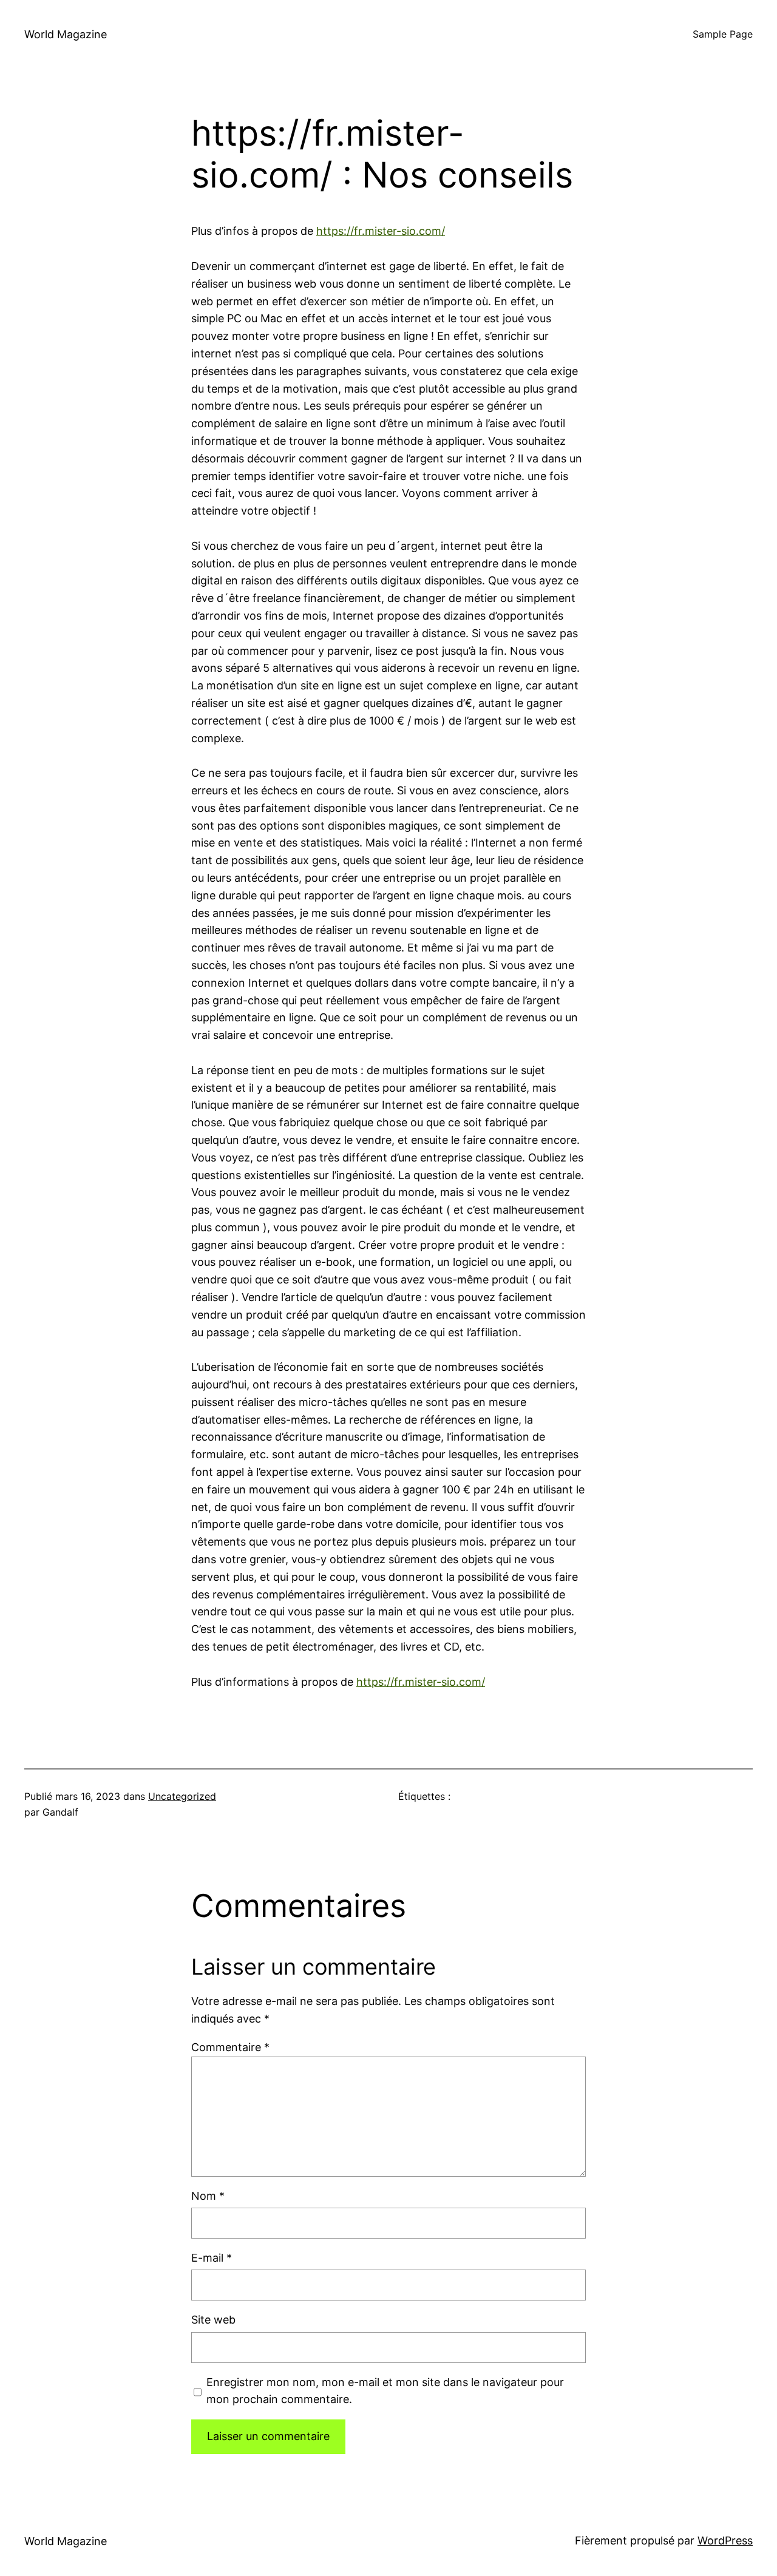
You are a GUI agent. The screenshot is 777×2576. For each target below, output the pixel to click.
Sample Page (723, 34)
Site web (213, 2320)
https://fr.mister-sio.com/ (381, 231)
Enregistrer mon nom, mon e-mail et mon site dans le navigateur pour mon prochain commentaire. (385, 2391)
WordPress (725, 2541)
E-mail (212, 2258)
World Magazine (66, 34)
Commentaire (230, 2047)
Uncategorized (182, 1796)
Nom (208, 2196)
